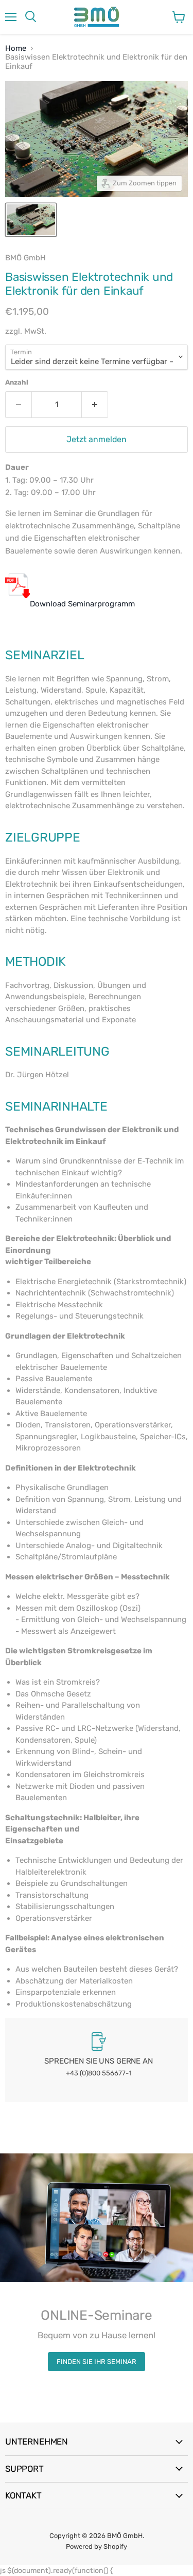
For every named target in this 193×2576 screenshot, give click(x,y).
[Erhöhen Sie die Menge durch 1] (95, 405)
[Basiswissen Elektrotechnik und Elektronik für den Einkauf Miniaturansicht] (31, 220)
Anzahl (17, 382)
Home (16, 49)
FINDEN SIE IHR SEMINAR (97, 2362)
